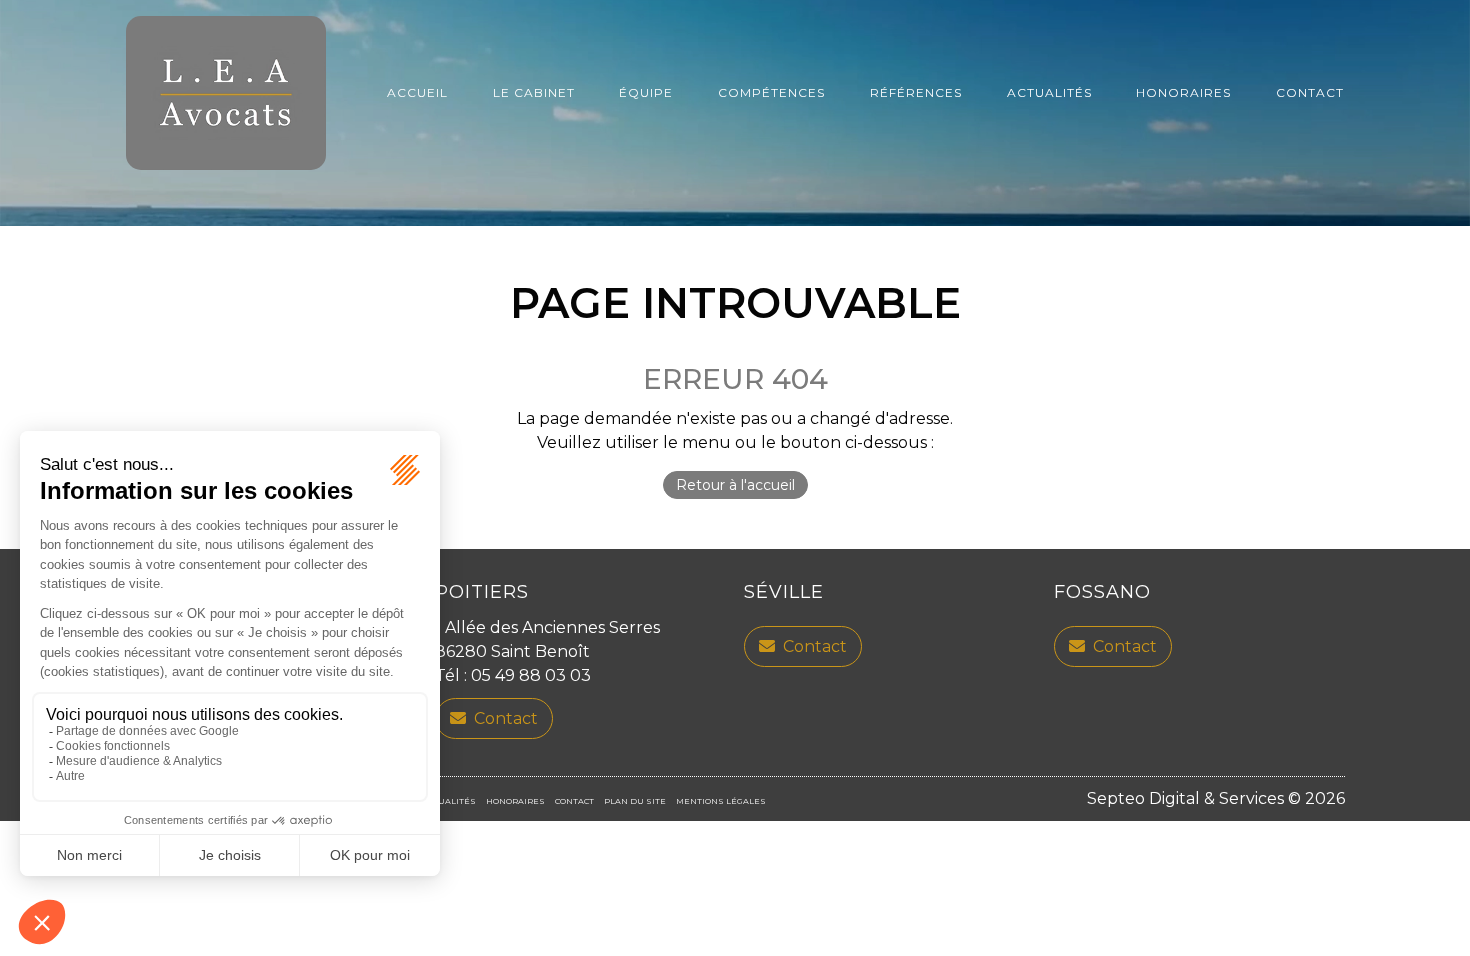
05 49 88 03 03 (531, 675)
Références (916, 92)
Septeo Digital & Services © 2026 (1216, 798)
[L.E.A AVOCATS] (226, 93)
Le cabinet (534, 92)
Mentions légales (721, 801)
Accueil (417, 92)
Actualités (1049, 92)
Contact (1310, 92)
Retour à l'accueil (735, 485)
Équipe (646, 92)
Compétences (771, 92)
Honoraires (1183, 92)
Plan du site (635, 801)
